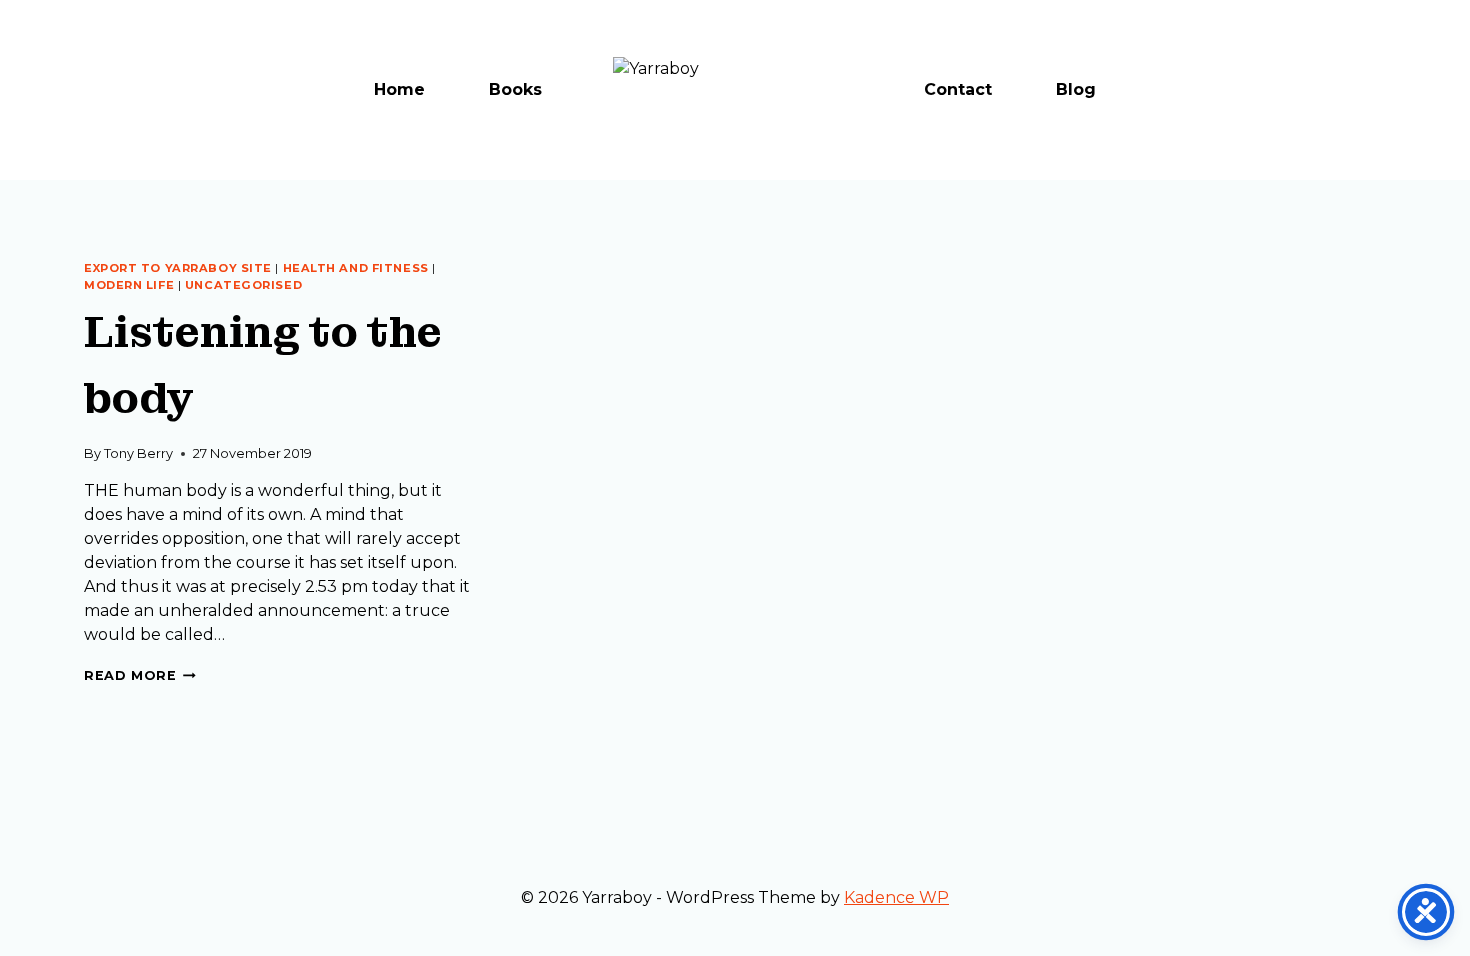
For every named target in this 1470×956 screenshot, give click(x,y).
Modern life (129, 285)
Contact (958, 89)
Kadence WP (896, 897)
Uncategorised (243, 285)
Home (399, 89)
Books (515, 89)
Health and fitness (356, 268)
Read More (140, 675)
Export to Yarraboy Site (178, 268)
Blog (1076, 89)
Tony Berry (138, 453)
